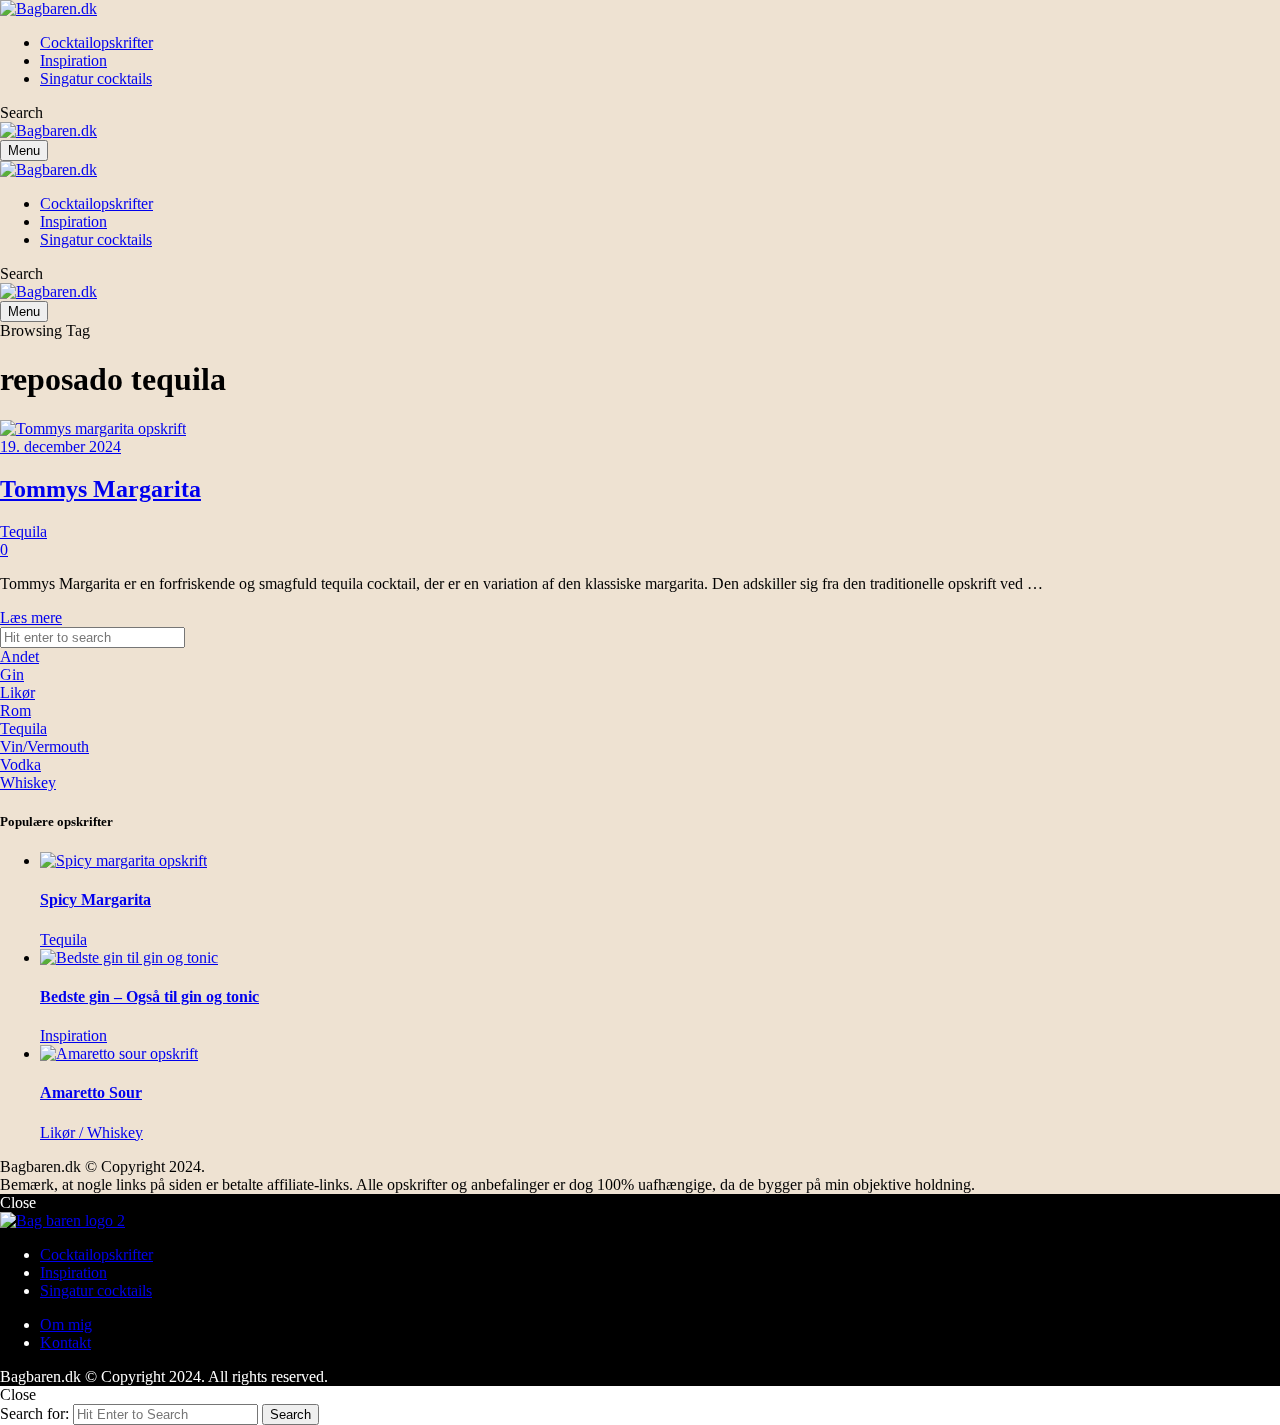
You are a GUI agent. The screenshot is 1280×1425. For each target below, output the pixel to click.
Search (290, 1414)
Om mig (66, 1324)
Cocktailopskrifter (96, 1254)
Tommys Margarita (100, 489)
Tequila (23, 531)
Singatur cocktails (96, 1290)
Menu (24, 150)
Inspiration (73, 1272)
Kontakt (65, 1342)
